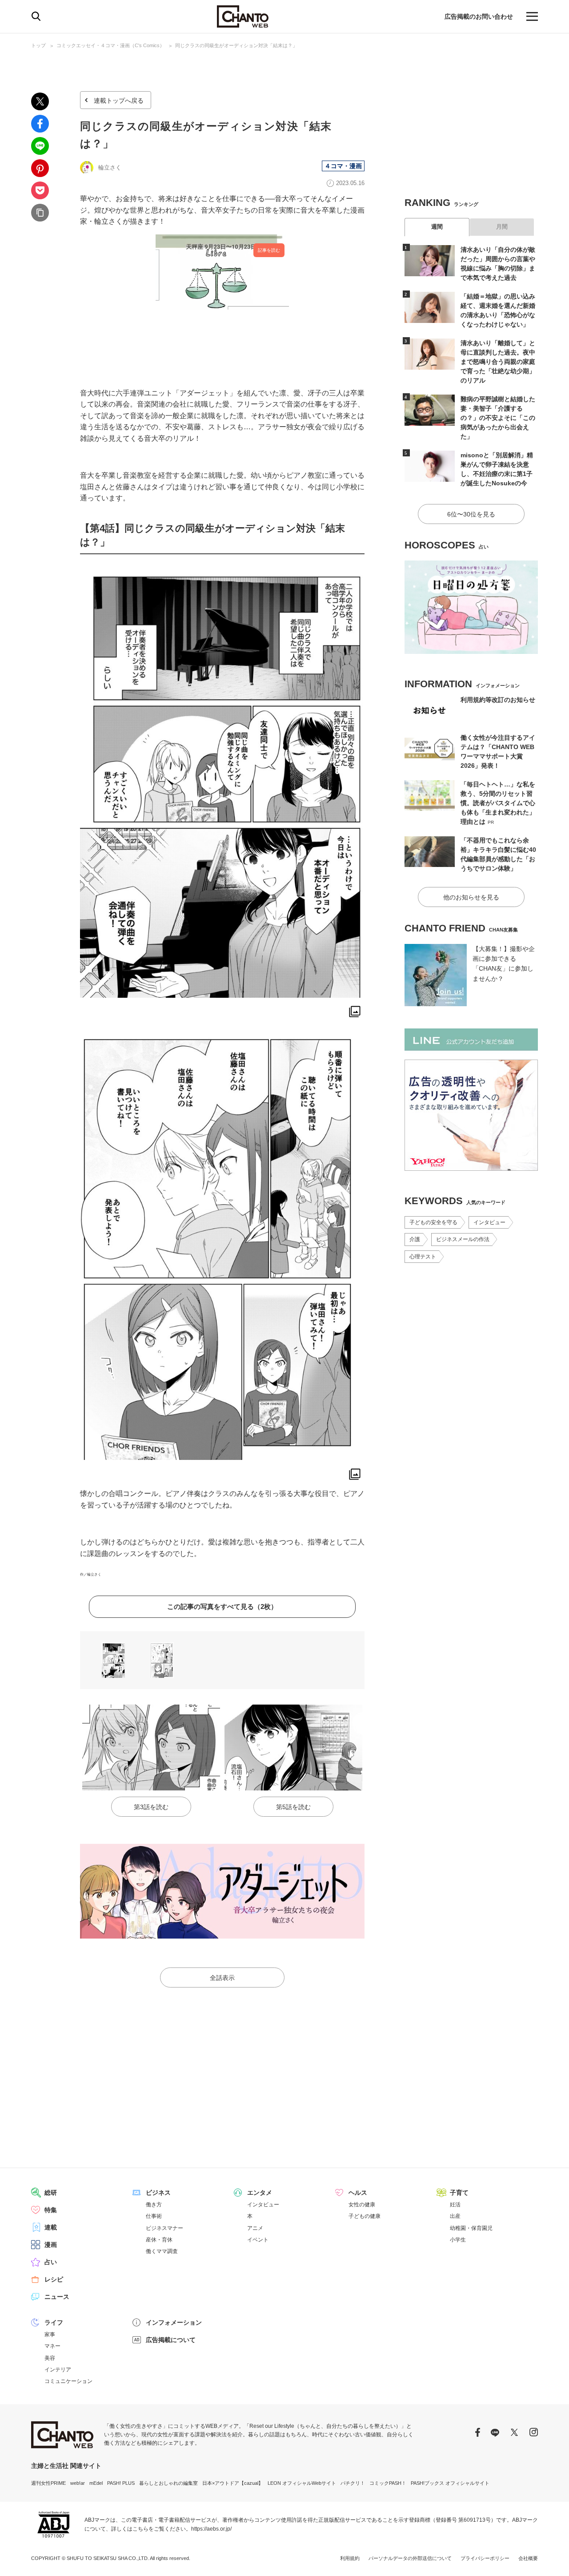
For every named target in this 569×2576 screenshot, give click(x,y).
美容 (50, 2358)
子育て (459, 2193)
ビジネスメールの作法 (463, 1239)
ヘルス (358, 2193)
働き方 (154, 2205)
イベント (258, 2240)
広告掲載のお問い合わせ (479, 16)
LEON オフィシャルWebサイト (302, 2483)
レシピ (54, 2279)
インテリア (58, 2370)
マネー (52, 2346)
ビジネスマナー (164, 2228)
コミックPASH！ (388, 2483)
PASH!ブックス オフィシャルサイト (450, 2483)
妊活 (455, 2205)
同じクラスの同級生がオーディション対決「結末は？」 (236, 45)
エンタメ (260, 2193)
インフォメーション (174, 2322)
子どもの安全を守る (433, 1222)
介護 (415, 1239)
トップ (38, 45)
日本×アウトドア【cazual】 (233, 2483)
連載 (51, 2227)
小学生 (458, 2240)
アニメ (255, 2228)
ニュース (57, 2297)
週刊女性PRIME (48, 2483)
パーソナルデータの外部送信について (410, 2558)
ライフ (54, 2322)
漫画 (51, 2245)
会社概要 (528, 2558)
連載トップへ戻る (119, 101)
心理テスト (423, 1257)
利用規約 (350, 2558)
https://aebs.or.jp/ (211, 2529)
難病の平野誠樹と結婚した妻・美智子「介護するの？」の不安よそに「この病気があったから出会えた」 (498, 418)
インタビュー (489, 1222)
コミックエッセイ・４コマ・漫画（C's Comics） (110, 45)
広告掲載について (171, 2340)
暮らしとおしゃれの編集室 (168, 2483)
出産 (455, 2216)
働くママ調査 (162, 2251)
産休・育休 (159, 2240)
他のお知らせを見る (471, 897)
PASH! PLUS (121, 2483)
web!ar (78, 2483)
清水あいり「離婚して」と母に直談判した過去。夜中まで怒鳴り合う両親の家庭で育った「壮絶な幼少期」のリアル (498, 362)
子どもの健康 (365, 2216)
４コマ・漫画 (343, 166)
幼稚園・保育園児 (471, 2228)
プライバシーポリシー (485, 2558)
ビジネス (158, 2193)
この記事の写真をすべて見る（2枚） (222, 1606)
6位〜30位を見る (471, 514)
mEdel (96, 2483)
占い (51, 2262)
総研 (51, 2193)
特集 (51, 2210)
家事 (50, 2334)
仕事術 (154, 2216)
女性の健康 (362, 2205)
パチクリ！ (353, 2483)
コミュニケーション (68, 2381)
